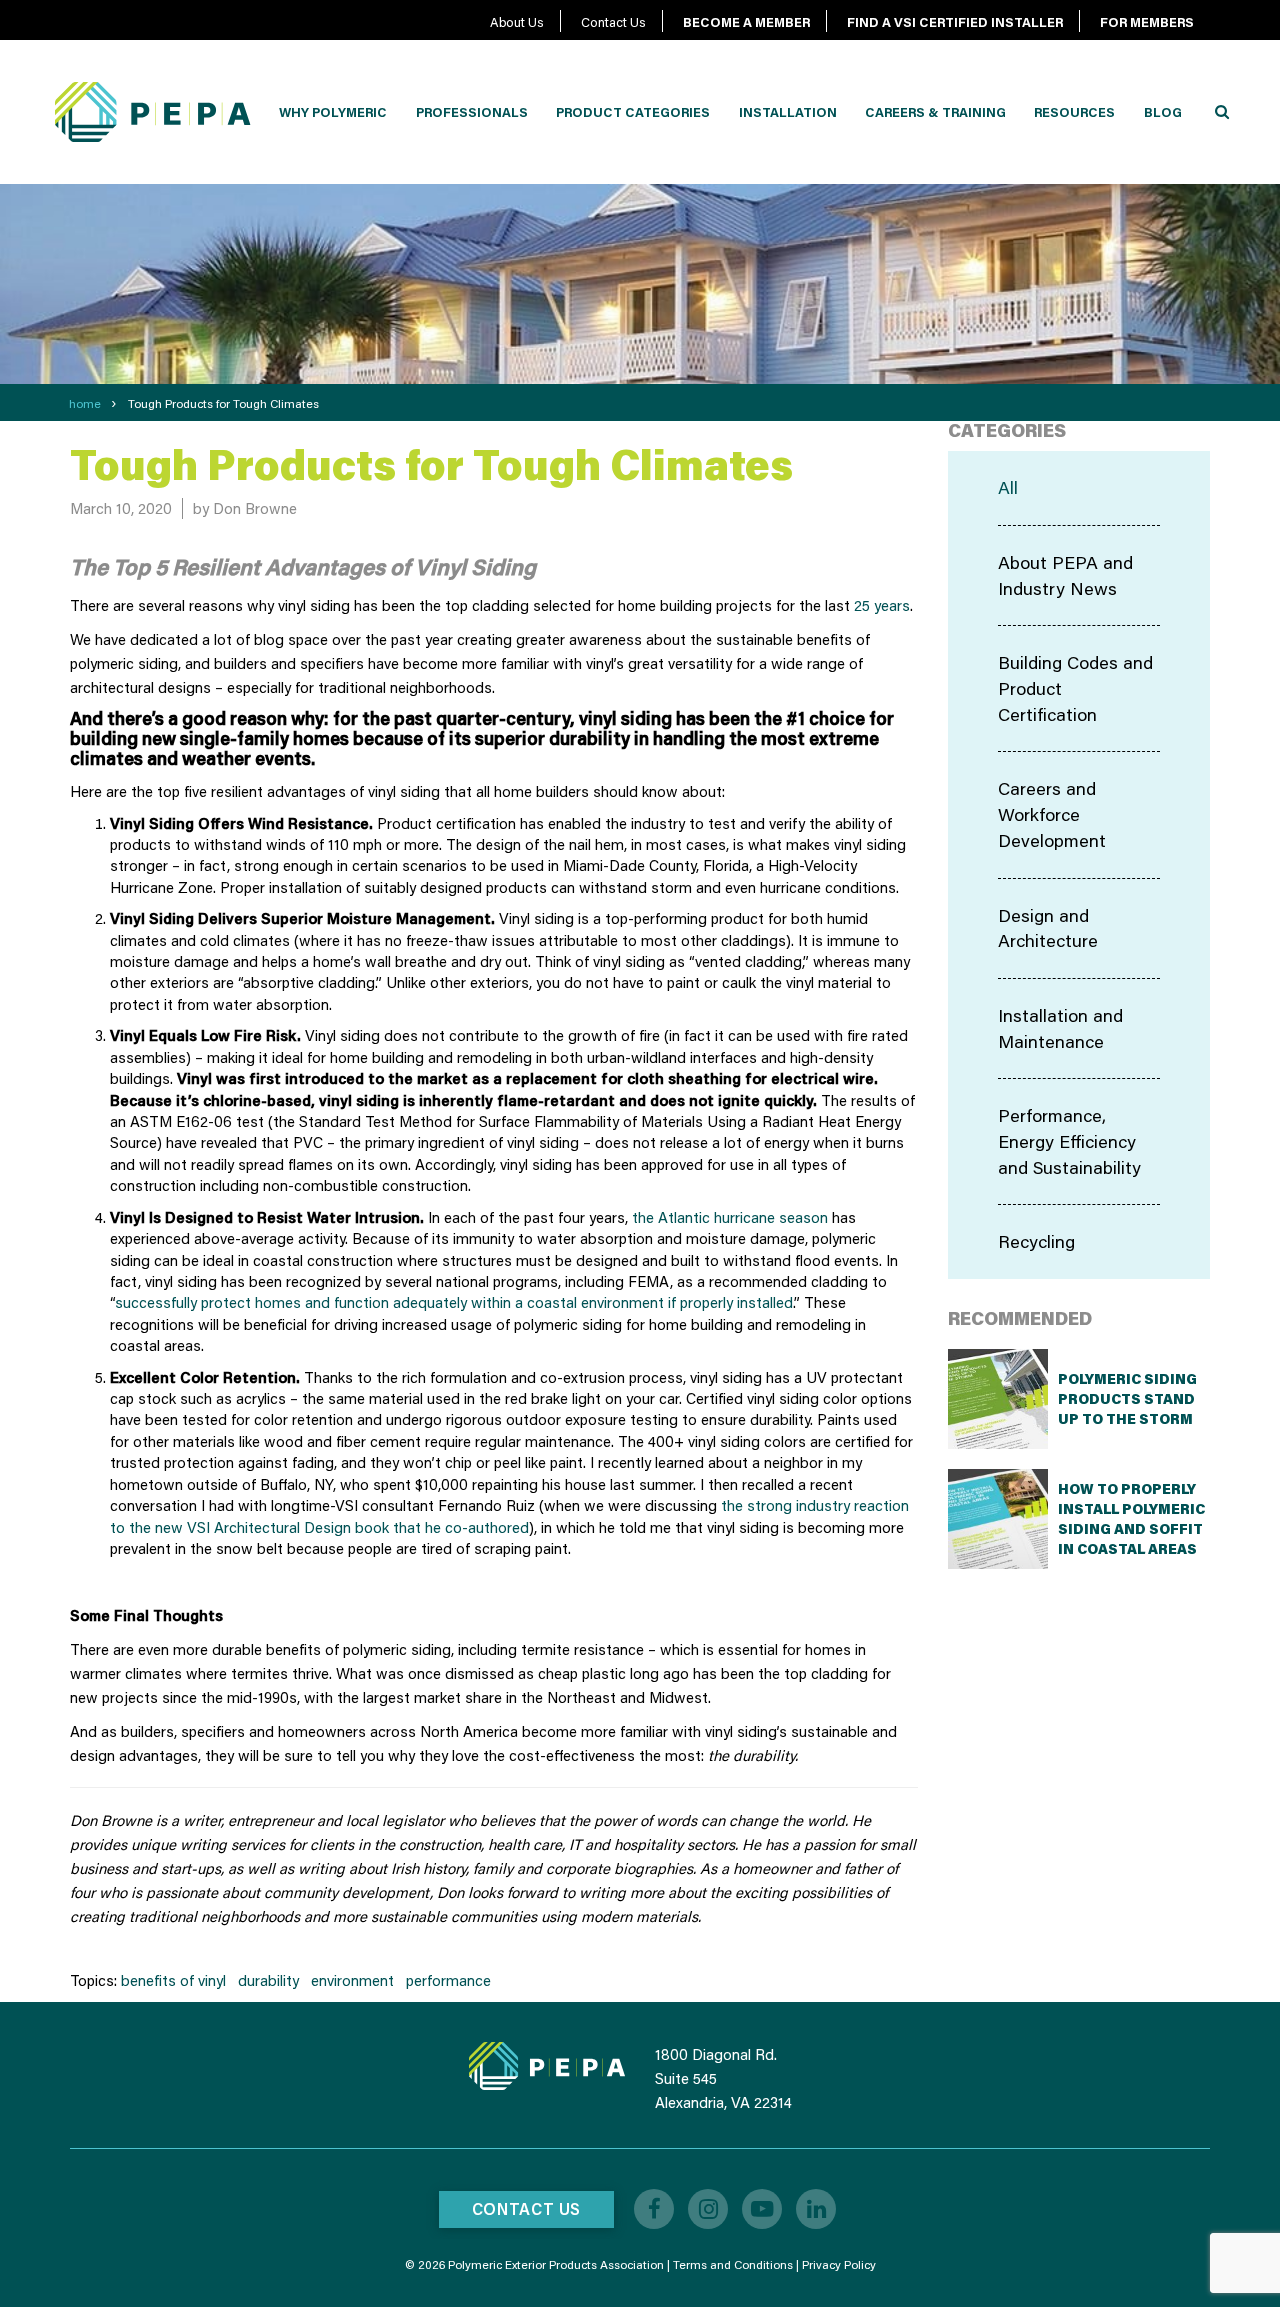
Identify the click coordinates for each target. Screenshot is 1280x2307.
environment (352, 1980)
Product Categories (633, 112)
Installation (788, 112)
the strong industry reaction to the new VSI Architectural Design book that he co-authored (509, 1515)
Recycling (1036, 1241)
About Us (517, 22)
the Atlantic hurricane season (730, 1217)
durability (268, 1980)
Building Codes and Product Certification (1075, 687)
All (1008, 487)
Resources (1074, 112)
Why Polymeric (333, 112)
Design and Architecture (1048, 928)
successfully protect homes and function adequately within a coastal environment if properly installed (454, 1302)
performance (448, 1980)
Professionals (472, 112)
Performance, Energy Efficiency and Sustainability (1069, 1140)
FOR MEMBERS (1147, 22)
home (85, 403)
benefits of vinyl (173, 1980)
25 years (882, 605)
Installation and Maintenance (1060, 1028)
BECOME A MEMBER (746, 22)
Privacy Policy (839, 2264)
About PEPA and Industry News (1065, 575)
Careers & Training (935, 112)
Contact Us (613, 22)
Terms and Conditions (733, 2264)
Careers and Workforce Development (1052, 813)
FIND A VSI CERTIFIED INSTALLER (955, 22)
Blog (1163, 112)
